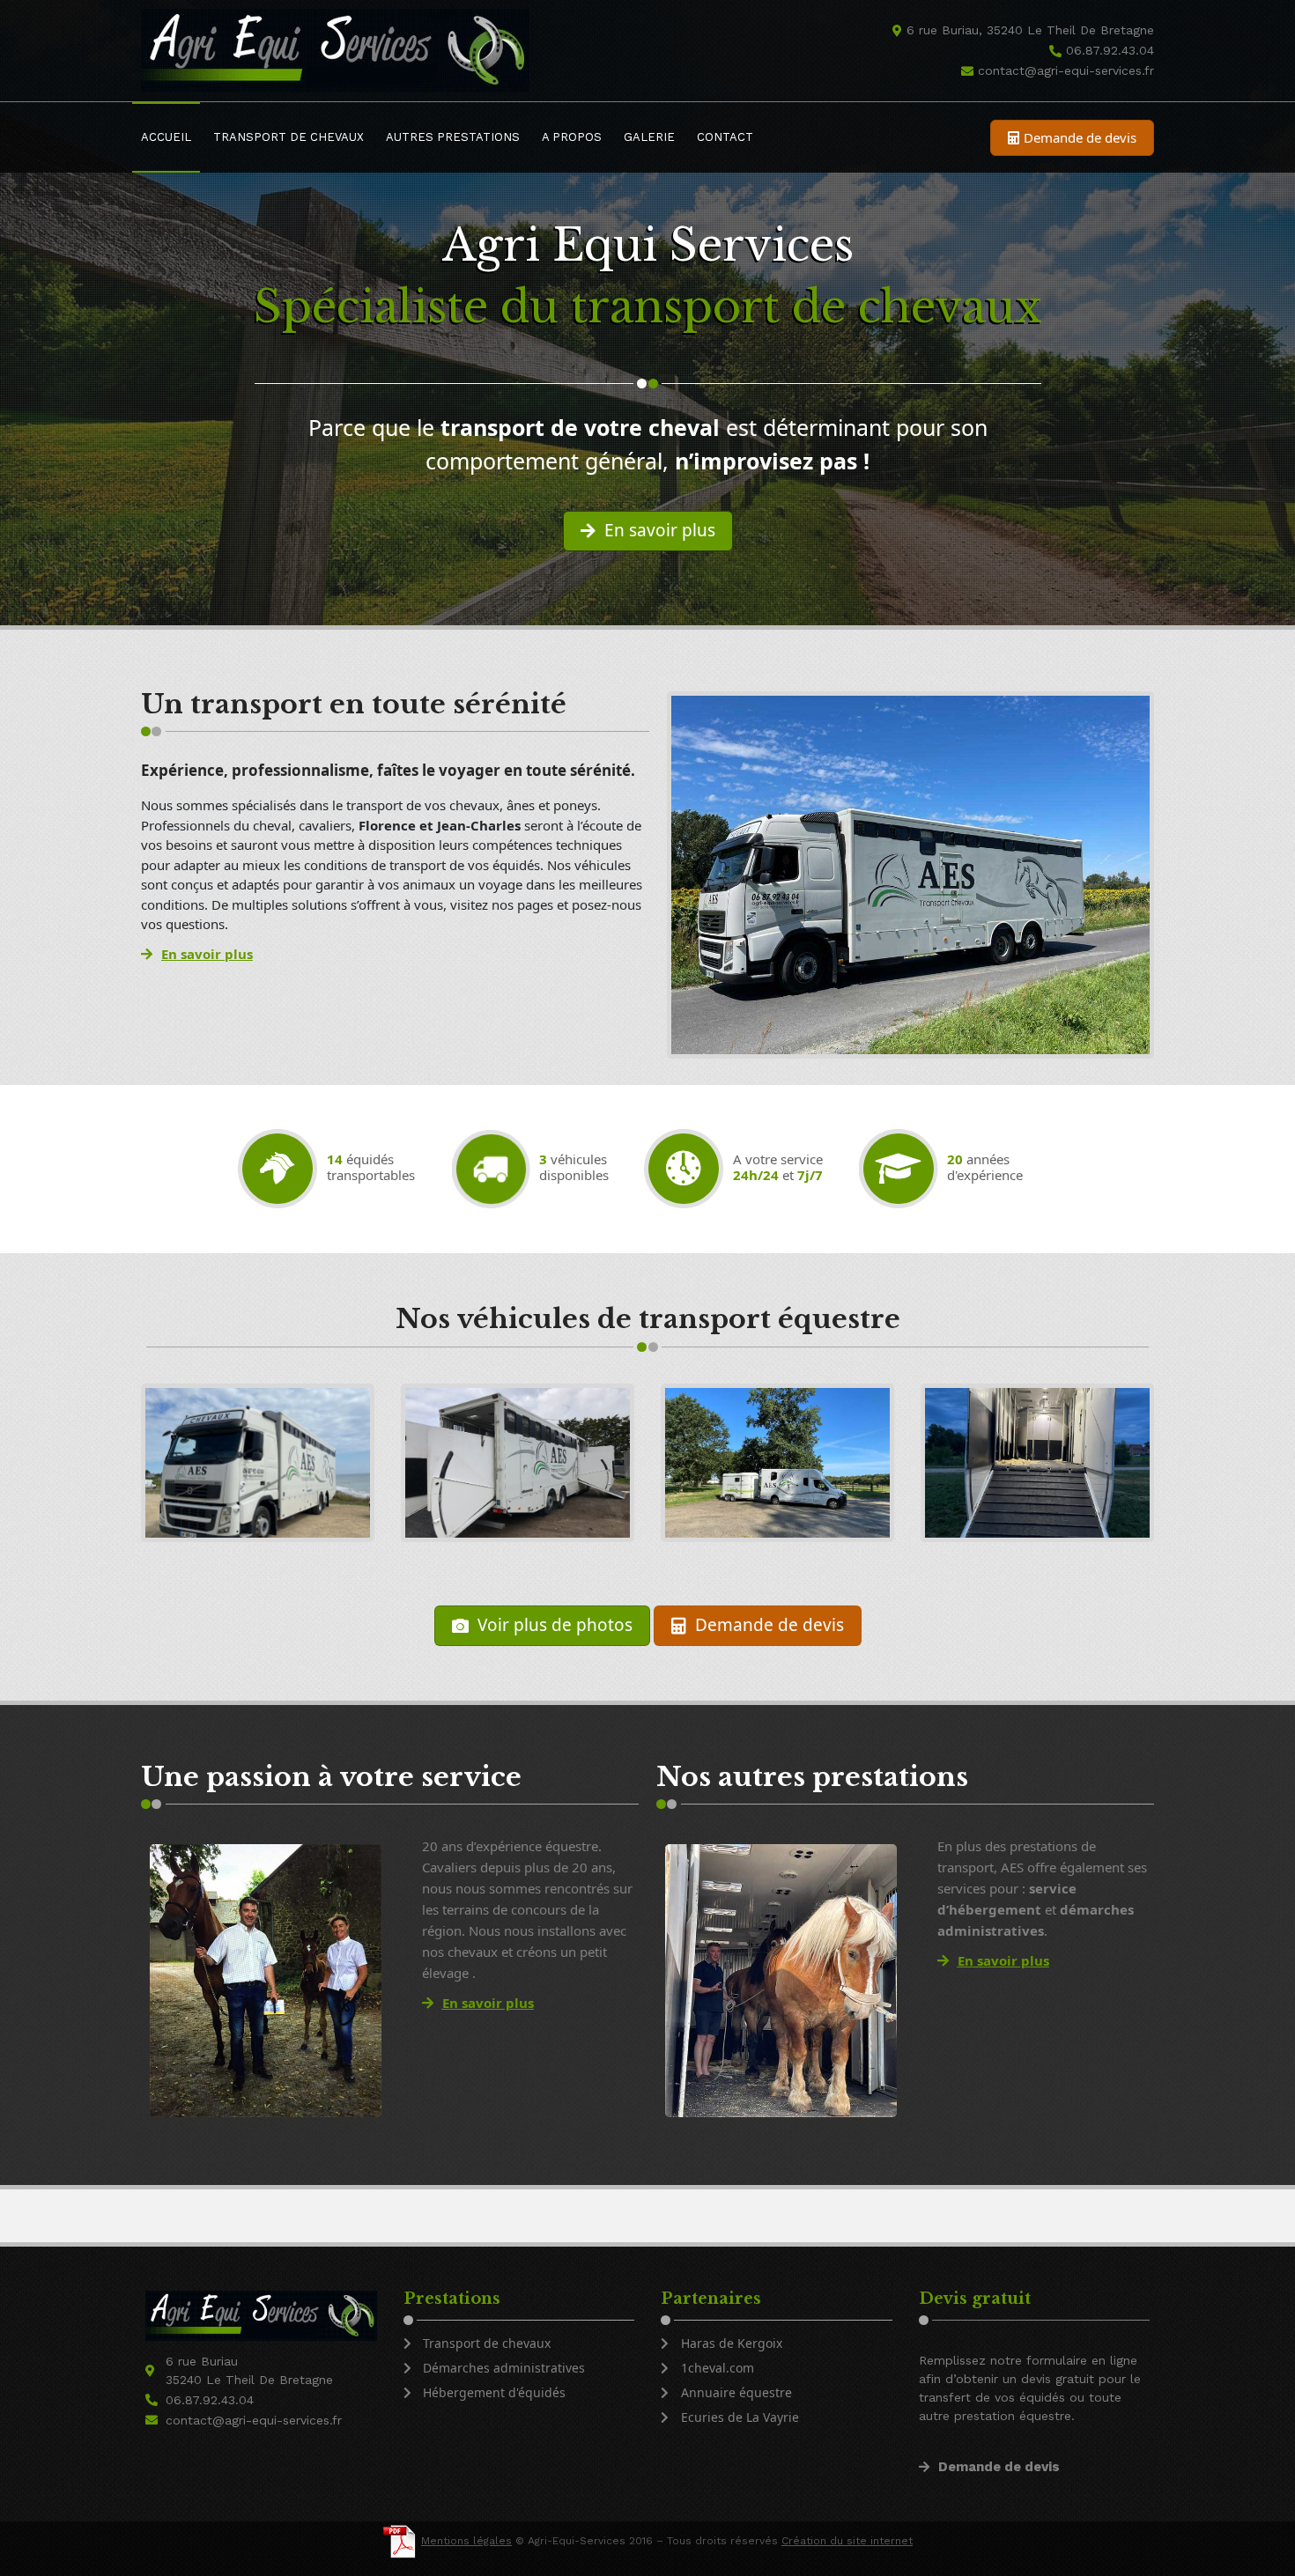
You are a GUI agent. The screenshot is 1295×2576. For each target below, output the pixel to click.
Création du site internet (847, 2541)
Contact (725, 137)
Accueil (166, 137)
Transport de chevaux (289, 137)
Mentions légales (466, 2541)
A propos (572, 137)
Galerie (649, 137)
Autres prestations (453, 137)
